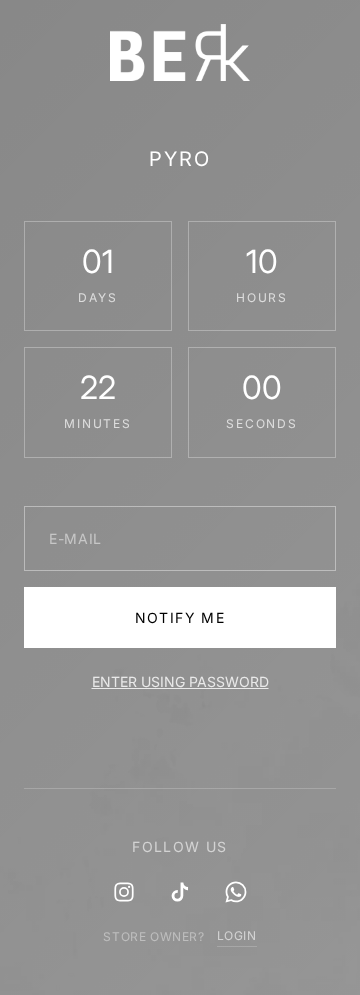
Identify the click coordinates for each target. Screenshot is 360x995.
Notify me (180, 617)
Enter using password (180, 681)
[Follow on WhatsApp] (236, 892)
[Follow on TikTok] (180, 892)
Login (237, 935)
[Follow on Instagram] (124, 892)
